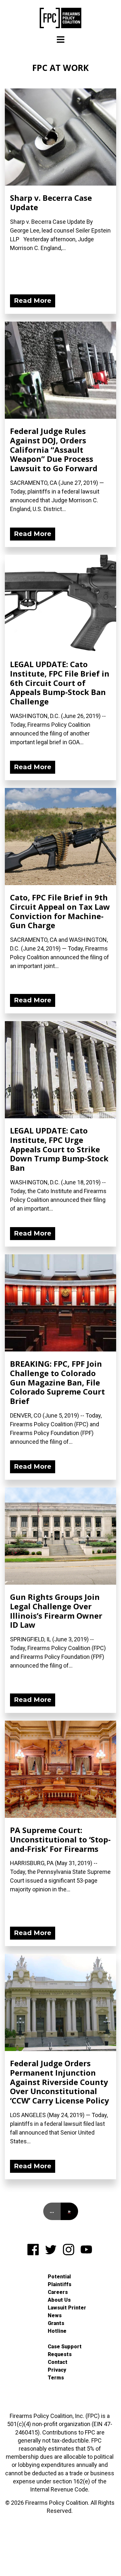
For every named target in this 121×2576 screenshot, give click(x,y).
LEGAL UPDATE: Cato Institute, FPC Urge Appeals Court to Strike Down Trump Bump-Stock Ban (59, 1149)
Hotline (57, 2331)
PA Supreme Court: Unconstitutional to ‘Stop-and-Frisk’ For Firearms (60, 1839)
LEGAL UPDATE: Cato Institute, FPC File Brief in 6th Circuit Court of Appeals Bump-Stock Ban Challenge (60, 683)
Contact (58, 2362)
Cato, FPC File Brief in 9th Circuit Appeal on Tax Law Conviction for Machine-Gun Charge (60, 911)
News (55, 2315)
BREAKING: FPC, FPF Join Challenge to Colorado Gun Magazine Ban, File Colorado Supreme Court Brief (57, 1382)
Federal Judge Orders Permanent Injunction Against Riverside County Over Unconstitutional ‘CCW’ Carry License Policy (60, 2082)
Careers (58, 2292)
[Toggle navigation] (61, 40)
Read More (33, 301)
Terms (56, 2378)
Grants (56, 2323)
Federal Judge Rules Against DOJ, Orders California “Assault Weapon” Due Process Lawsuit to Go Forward (54, 450)
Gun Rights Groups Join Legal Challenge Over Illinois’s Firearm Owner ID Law (56, 1611)
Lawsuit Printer (67, 2308)
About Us (59, 2300)
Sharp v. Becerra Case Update (51, 202)
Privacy (57, 2370)
